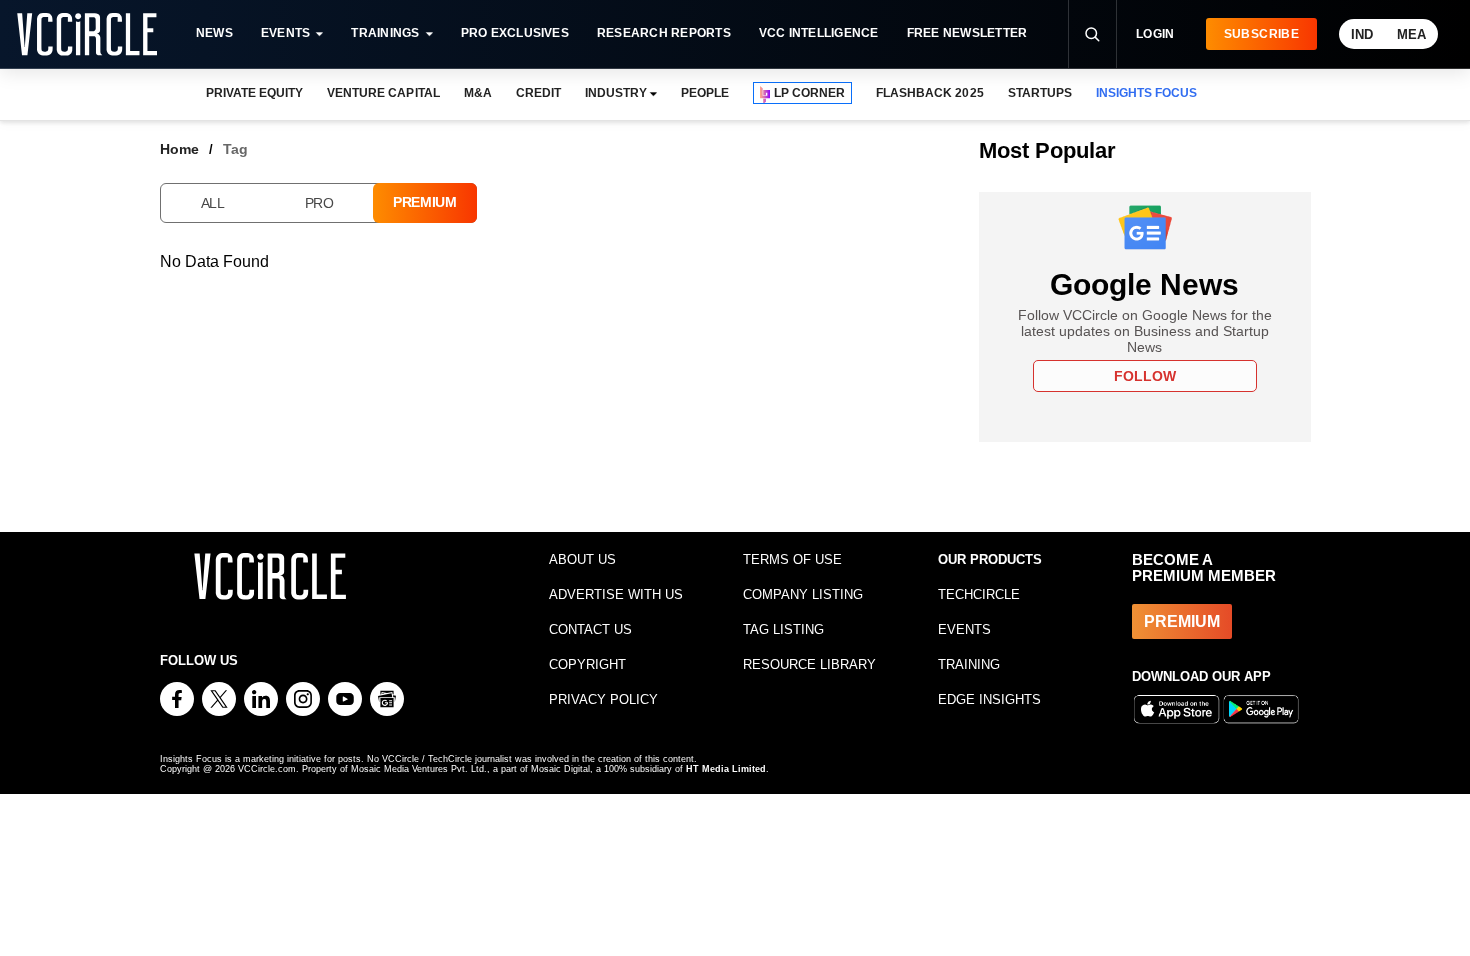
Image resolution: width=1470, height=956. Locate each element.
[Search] (1092, 34)
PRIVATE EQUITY (254, 93)
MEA (1411, 34)
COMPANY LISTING (803, 594)
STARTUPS (1040, 93)
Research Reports (664, 33)
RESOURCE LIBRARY (809, 664)
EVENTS (964, 629)
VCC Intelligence (819, 33)
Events (285, 33)
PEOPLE (705, 93)
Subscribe (1261, 34)
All (213, 203)
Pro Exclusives (515, 33)
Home (179, 149)
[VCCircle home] (87, 34)
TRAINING (969, 664)
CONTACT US (590, 629)
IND (1362, 34)
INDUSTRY (616, 93)
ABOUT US (582, 559)
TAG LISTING (783, 629)
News (214, 33)
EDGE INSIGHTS (989, 699)
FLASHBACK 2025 (929, 93)
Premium (425, 202)
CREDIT (538, 93)
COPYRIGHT (587, 664)
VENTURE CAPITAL (383, 93)
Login (1155, 34)
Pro (319, 203)
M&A (478, 93)
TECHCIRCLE (979, 594)
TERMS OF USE (792, 559)
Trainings (385, 33)
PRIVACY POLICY (603, 699)
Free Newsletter (967, 33)
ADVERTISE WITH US (616, 594)
